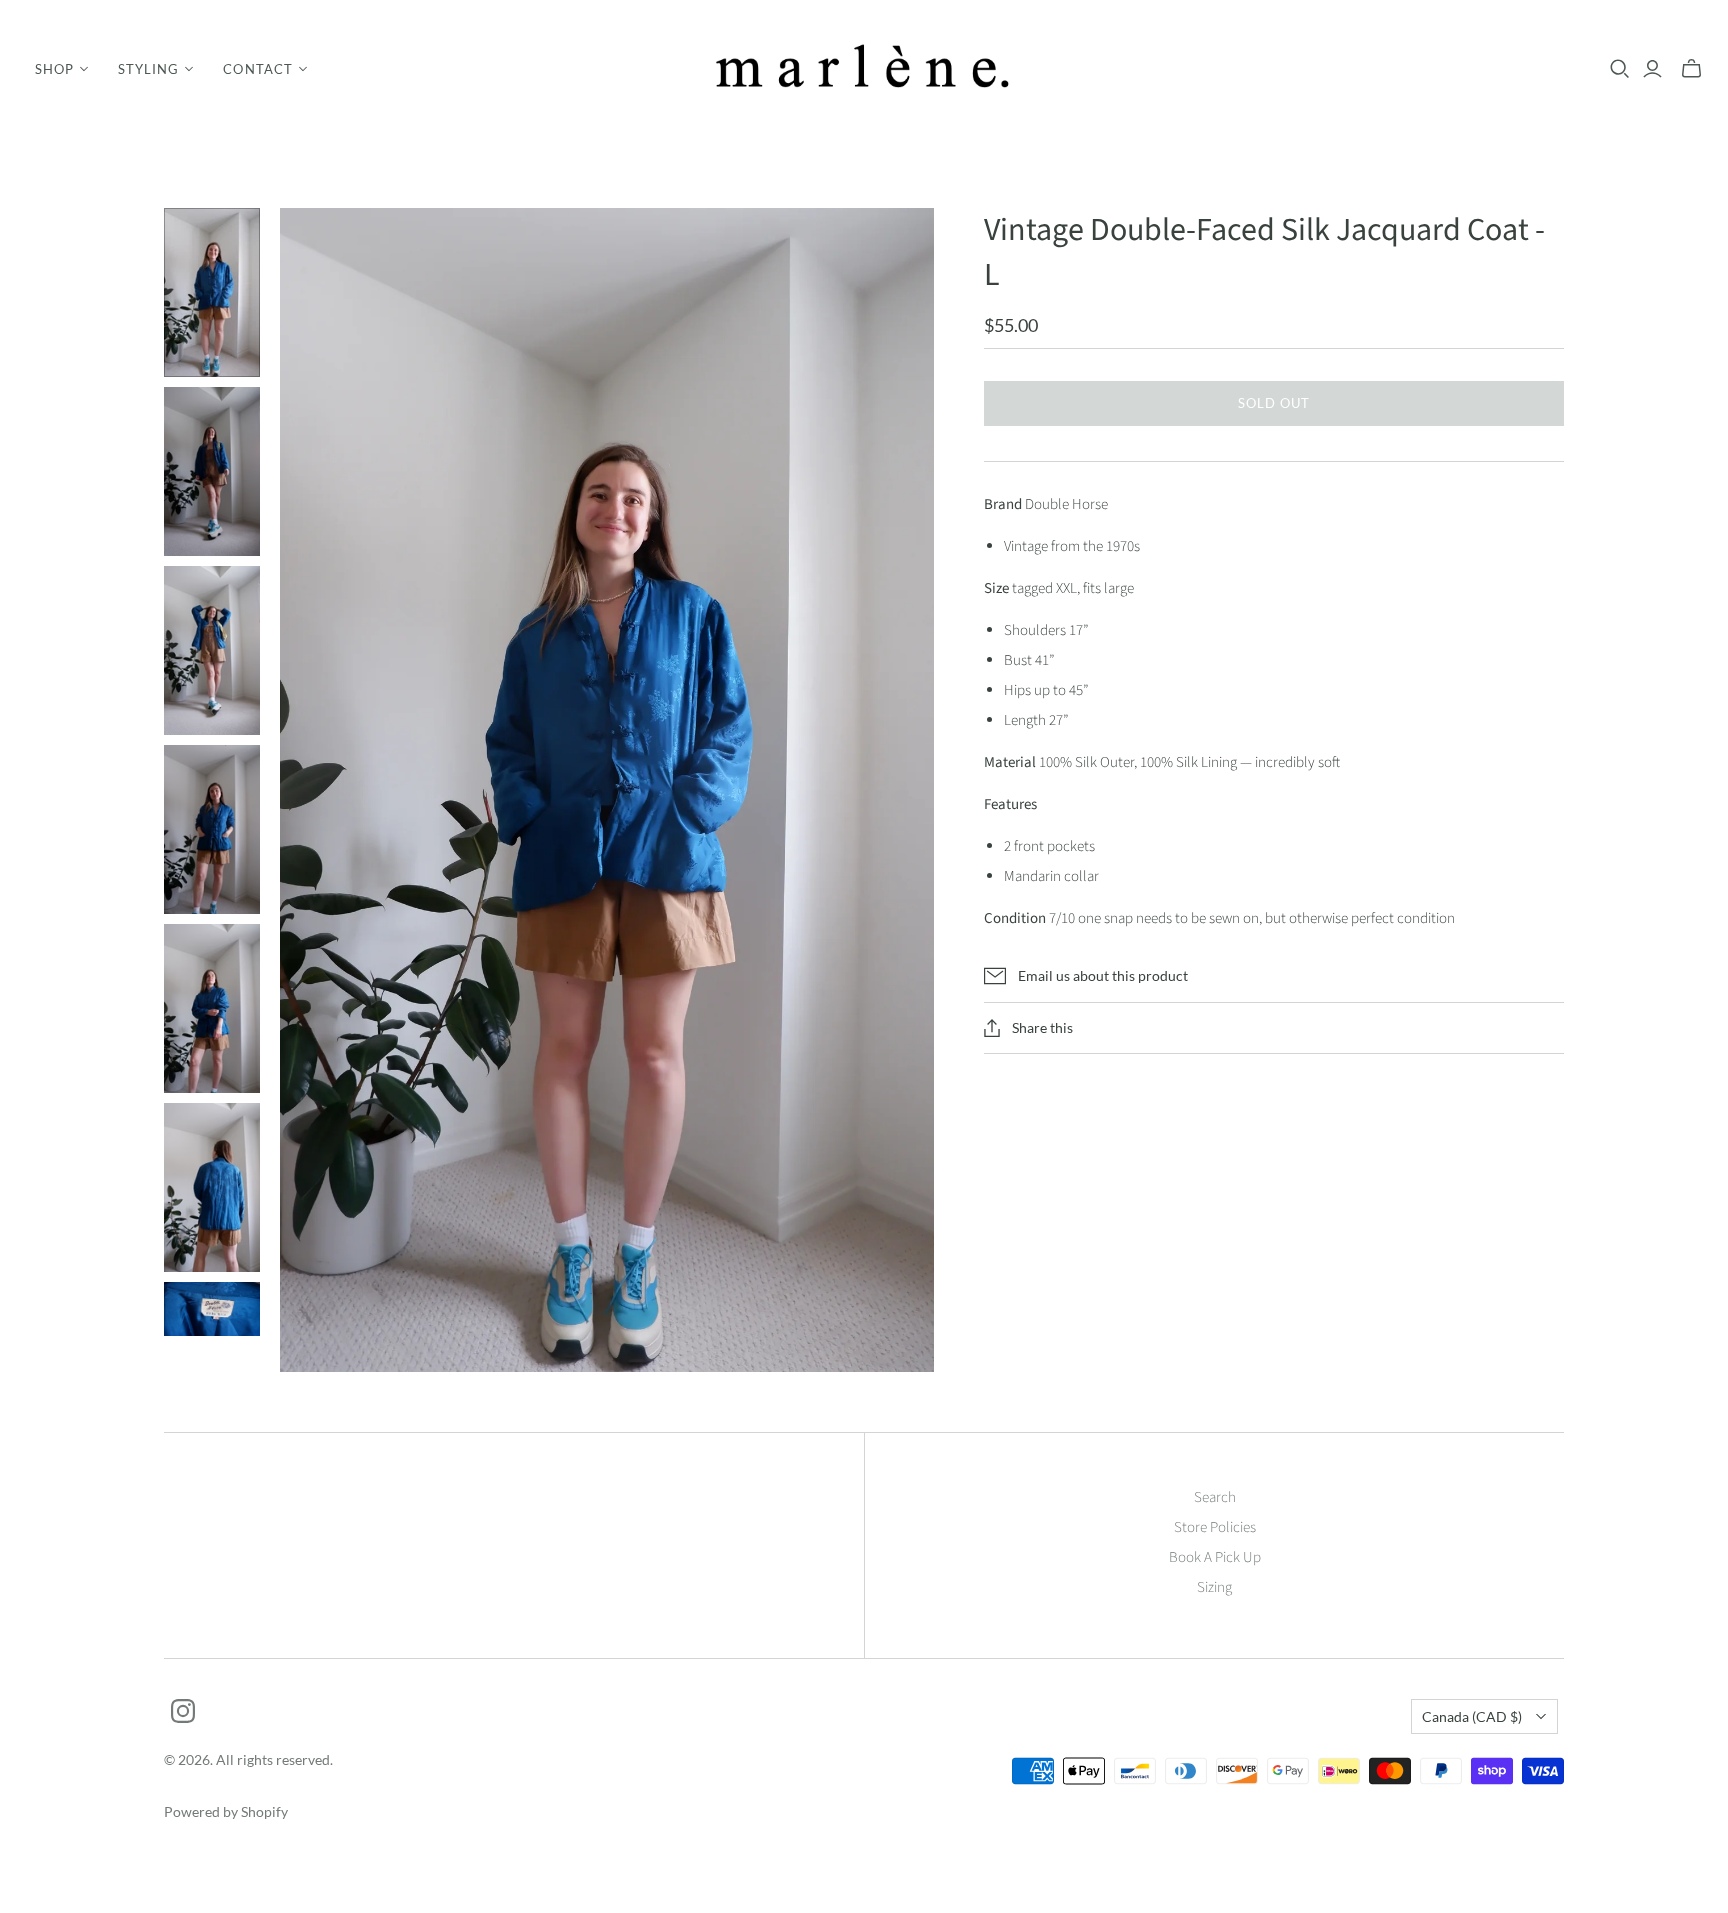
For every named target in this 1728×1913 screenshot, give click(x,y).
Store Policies (1215, 1527)
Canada (1472, 1716)
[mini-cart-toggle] (1691, 69)
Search (1215, 1497)
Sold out (1274, 403)
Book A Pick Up (1215, 1557)
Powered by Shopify (226, 1811)
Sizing (1214, 1587)
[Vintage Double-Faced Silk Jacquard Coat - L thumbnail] (212, 292)
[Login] (1652, 69)
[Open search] (1620, 69)
